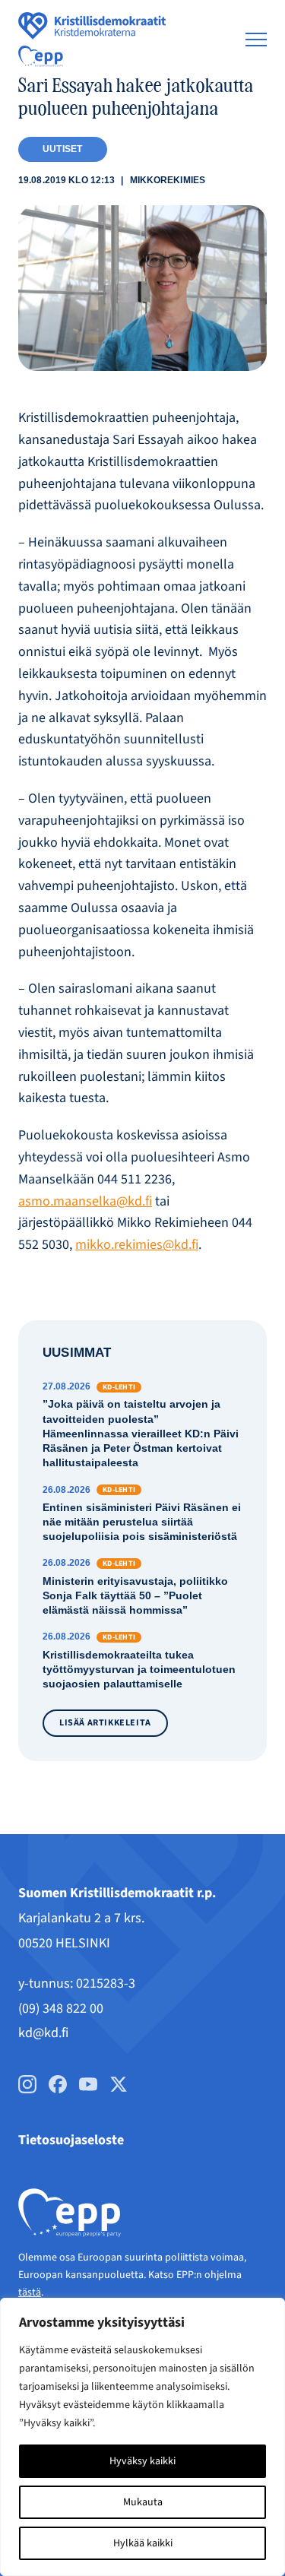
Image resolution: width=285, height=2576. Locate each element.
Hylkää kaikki (143, 2543)
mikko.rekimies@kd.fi (137, 1245)
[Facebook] (58, 2084)
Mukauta (143, 2502)
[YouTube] (88, 2084)
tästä (30, 2292)
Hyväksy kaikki (142, 2461)
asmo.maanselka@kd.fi (85, 1201)
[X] (119, 2084)
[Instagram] (27, 2084)
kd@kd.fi (43, 2033)
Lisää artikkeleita (105, 1723)
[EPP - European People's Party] (41, 56)
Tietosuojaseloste (71, 2140)
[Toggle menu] (256, 40)
